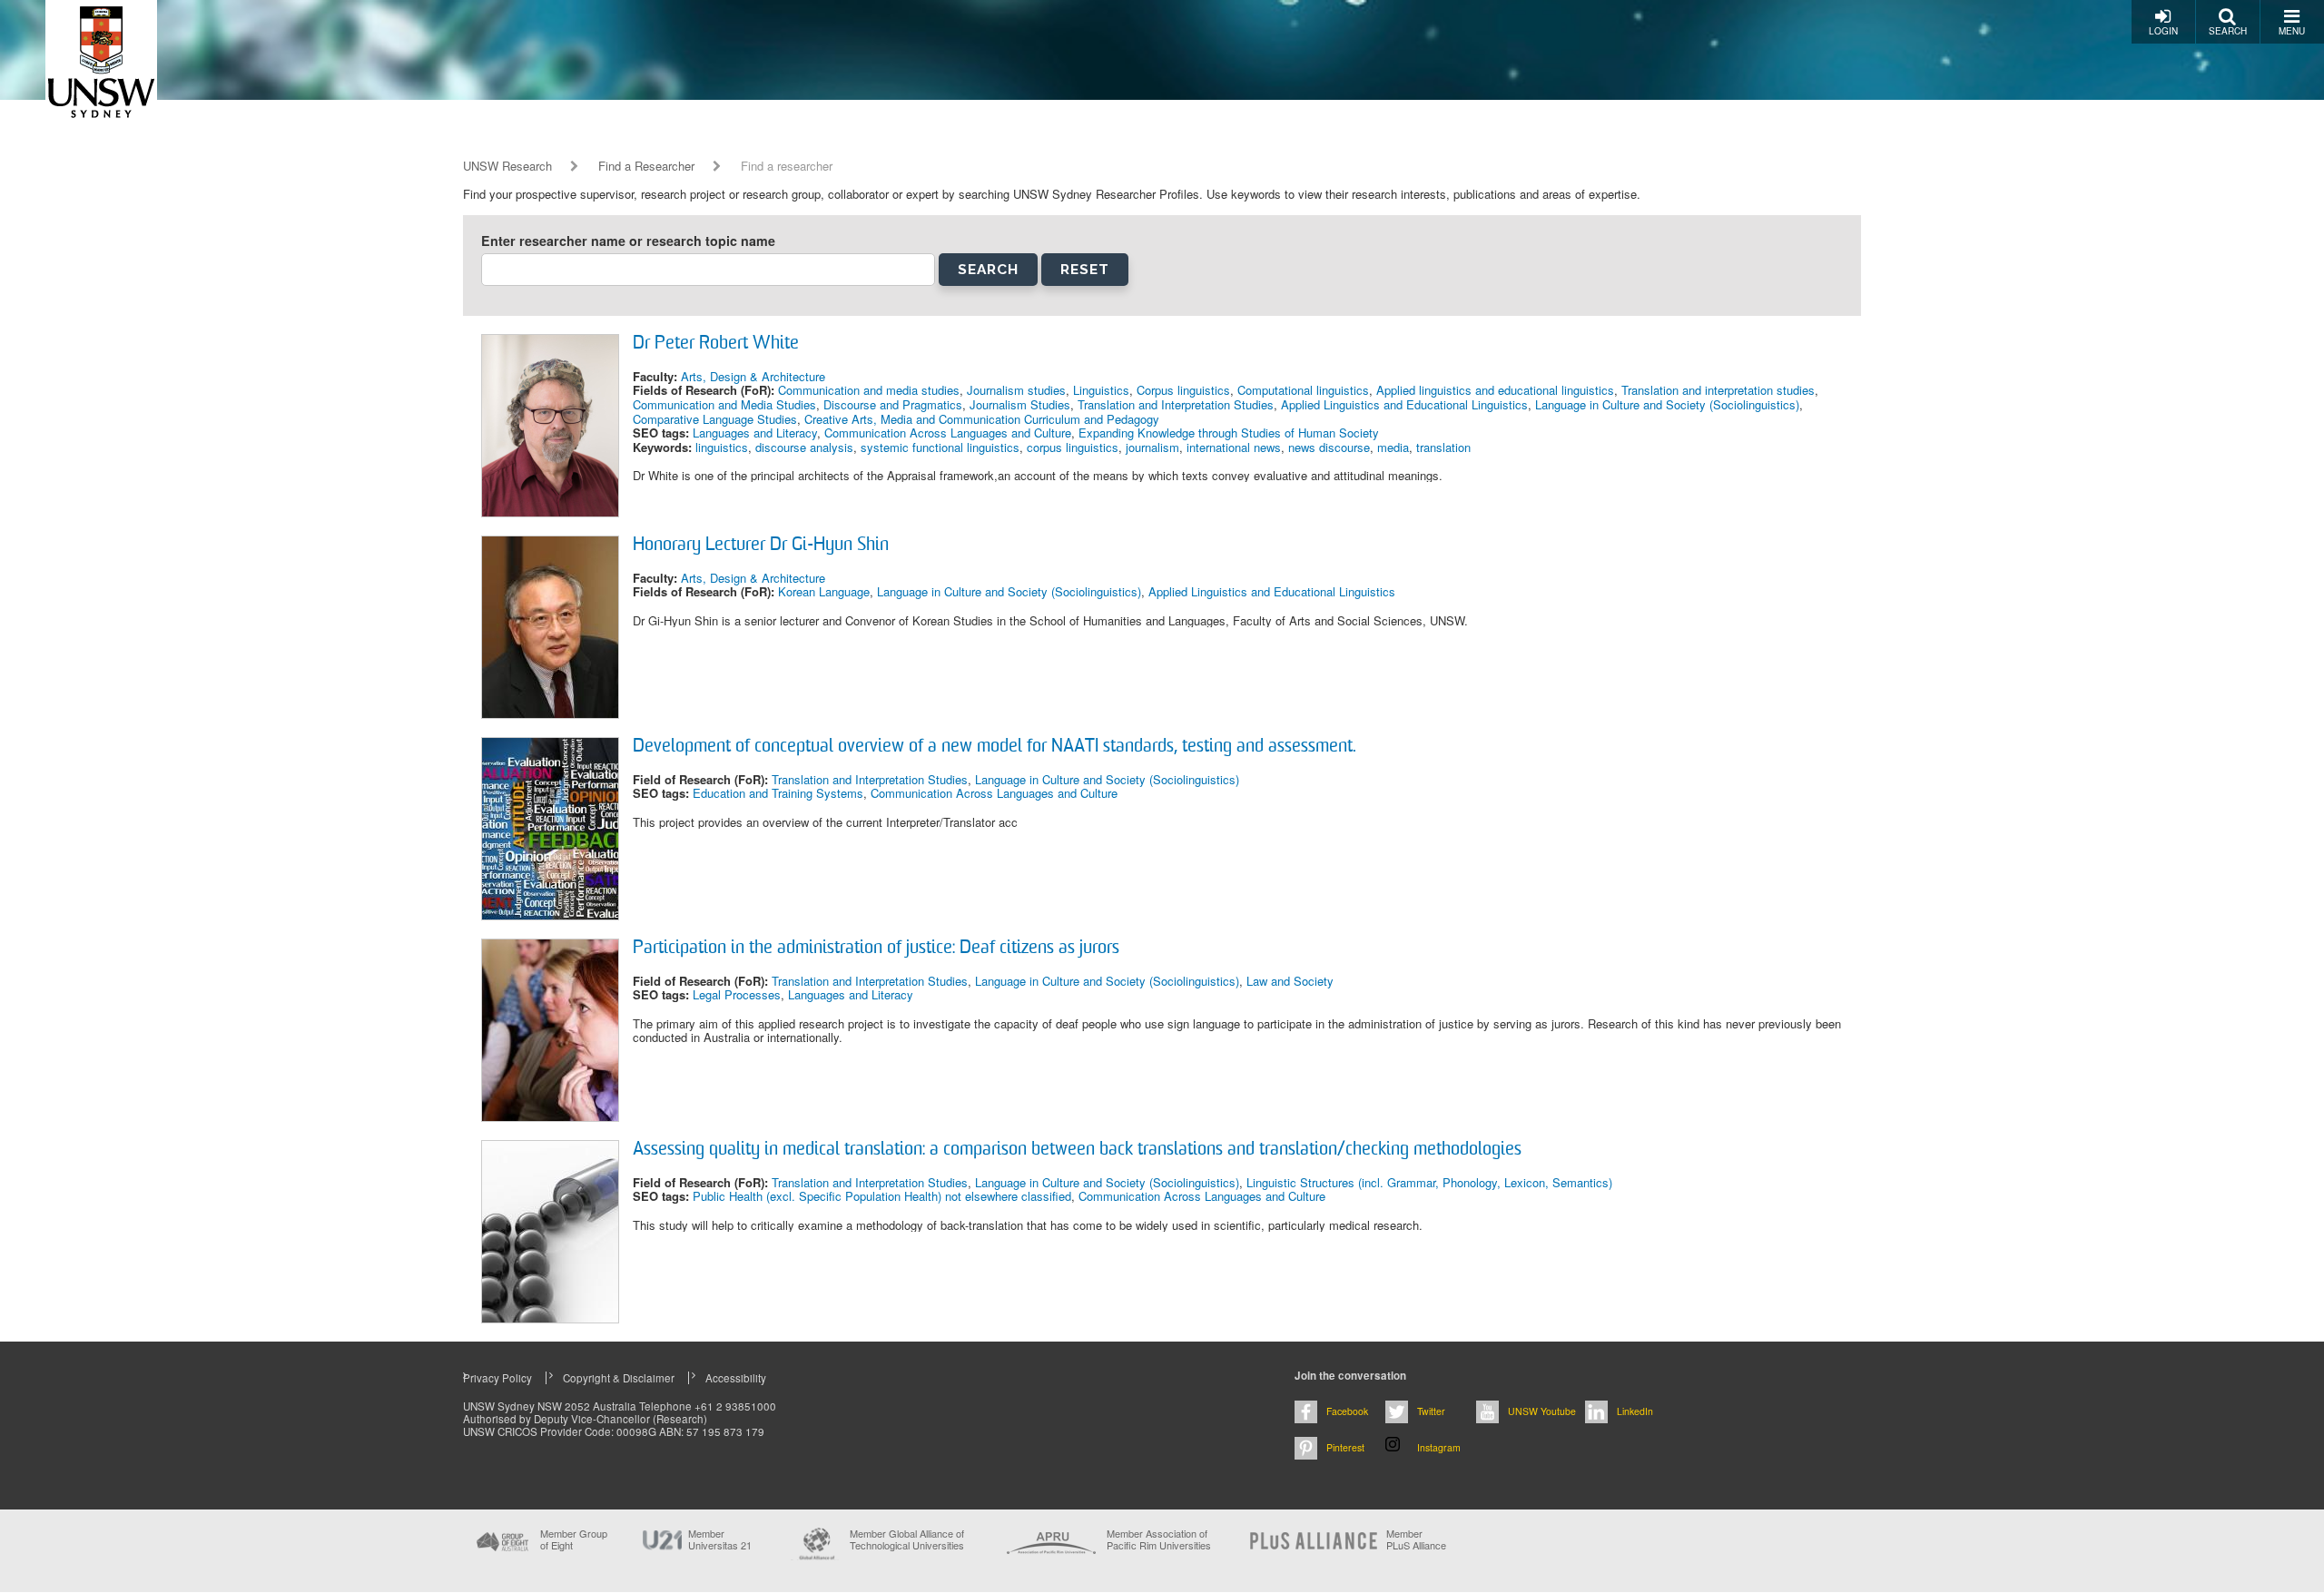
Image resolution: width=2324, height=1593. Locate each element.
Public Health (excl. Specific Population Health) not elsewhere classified (882, 1196)
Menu (2292, 31)
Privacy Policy (497, 1378)
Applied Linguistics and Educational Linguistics (1404, 404)
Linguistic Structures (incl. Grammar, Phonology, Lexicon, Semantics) (1429, 1182)
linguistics (722, 447)
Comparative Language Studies (715, 419)
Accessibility (736, 1378)
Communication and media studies (869, 390)
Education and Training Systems (778, 793)
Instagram (1439, 1447)
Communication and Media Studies (724, 404)
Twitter (1431, 1411)
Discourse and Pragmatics (893, 404)
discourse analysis (804, 447)
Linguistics (1101, 390)
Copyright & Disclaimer (619, 1378)
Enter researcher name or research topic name (628, 241)
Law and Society (1290, 981)
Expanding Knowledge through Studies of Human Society (1229, 433)
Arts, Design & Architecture (753, 376)
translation (1443, 447)
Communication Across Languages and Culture (948, 433)
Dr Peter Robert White (716, 344)
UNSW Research (507, 166)
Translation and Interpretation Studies (1176, 404)
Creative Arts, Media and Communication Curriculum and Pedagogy (982, 419)
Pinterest (1345, 1447)
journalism (1152, 447)
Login (2163, 31)
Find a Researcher (646, 166)
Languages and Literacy (755, 433)
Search (2228, 31)
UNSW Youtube (1542, 1411)
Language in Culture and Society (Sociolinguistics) (1667, 404)
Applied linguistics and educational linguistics (1495, 390)
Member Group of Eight (574, 1539)
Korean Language (824, 591)
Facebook (1347, 1411)
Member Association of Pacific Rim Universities (1159, 1540)
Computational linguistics (1303, 390)
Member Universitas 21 (720, 1539)
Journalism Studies (1020, 404)
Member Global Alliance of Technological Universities (907, 1540)
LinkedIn (1635, 1411)
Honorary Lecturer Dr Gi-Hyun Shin (761, 546)
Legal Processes (737, 994)
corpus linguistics (1073, 447)
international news (1234, 447)
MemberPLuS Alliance (1416, 1539)
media (1393, 447)
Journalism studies (1016, 390)
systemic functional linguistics (940, 447)
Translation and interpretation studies (1718, 390)
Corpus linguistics (1183, 390)
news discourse (1329, 447)
